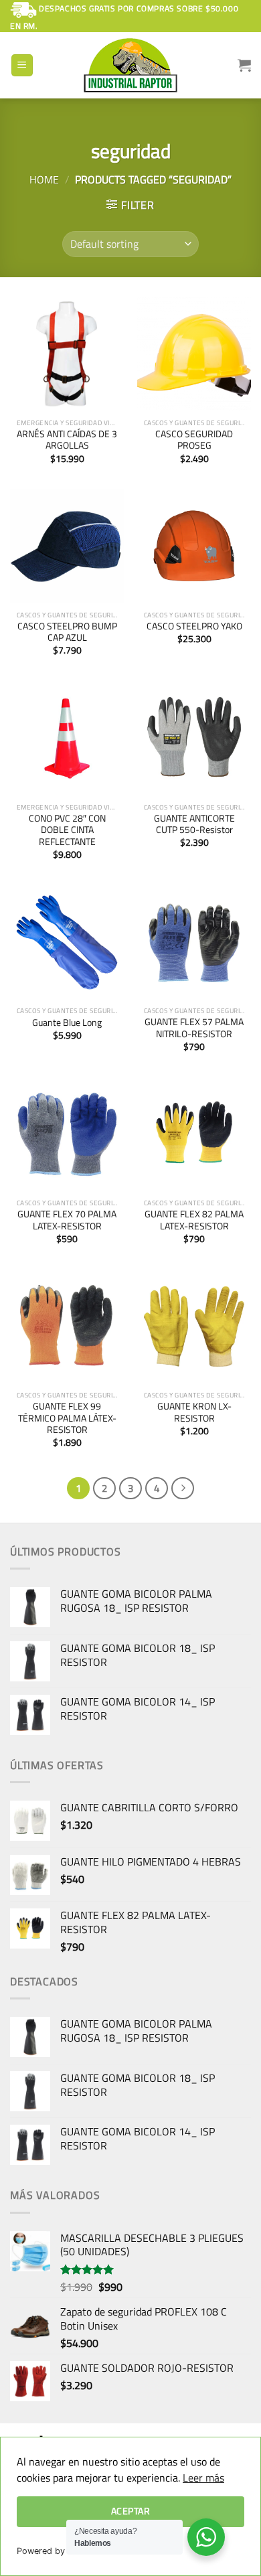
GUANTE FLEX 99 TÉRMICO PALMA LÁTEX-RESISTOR (67, 1419)
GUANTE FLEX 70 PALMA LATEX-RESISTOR (67, 1220)
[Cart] (244, 65)
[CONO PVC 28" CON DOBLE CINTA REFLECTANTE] (67, 739)
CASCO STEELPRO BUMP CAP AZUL (67, 632)
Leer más (203, 2478)
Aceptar (130, 2511)
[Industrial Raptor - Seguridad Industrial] (130, 65)
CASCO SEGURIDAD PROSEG (194, 440)
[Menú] (22, 65)
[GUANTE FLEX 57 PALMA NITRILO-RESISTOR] (194, 942)
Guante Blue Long (67, 1023)
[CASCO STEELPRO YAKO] (194, 546)
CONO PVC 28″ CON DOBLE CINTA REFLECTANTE (67, 831)
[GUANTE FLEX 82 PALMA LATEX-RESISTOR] (194, 1134)
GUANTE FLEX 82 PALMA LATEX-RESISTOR (194, 1220)
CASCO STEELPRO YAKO (194, 627)
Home (44, 179)
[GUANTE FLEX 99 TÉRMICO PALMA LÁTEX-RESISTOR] (67, 1327)
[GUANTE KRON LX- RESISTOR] (194, 1327)
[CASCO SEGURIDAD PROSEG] (194, 354)
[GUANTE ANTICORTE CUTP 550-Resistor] (194, 739)
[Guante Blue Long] (67, 942)
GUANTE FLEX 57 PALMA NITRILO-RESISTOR (194, 1028)
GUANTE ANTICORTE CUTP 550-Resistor (194, 825)
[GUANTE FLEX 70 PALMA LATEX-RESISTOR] (67, 1134)
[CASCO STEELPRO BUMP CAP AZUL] (67, 546)
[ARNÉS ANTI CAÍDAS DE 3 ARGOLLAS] (67, 354)
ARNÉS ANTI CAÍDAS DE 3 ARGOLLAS (67, 440)
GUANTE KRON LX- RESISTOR (194, 1413)
